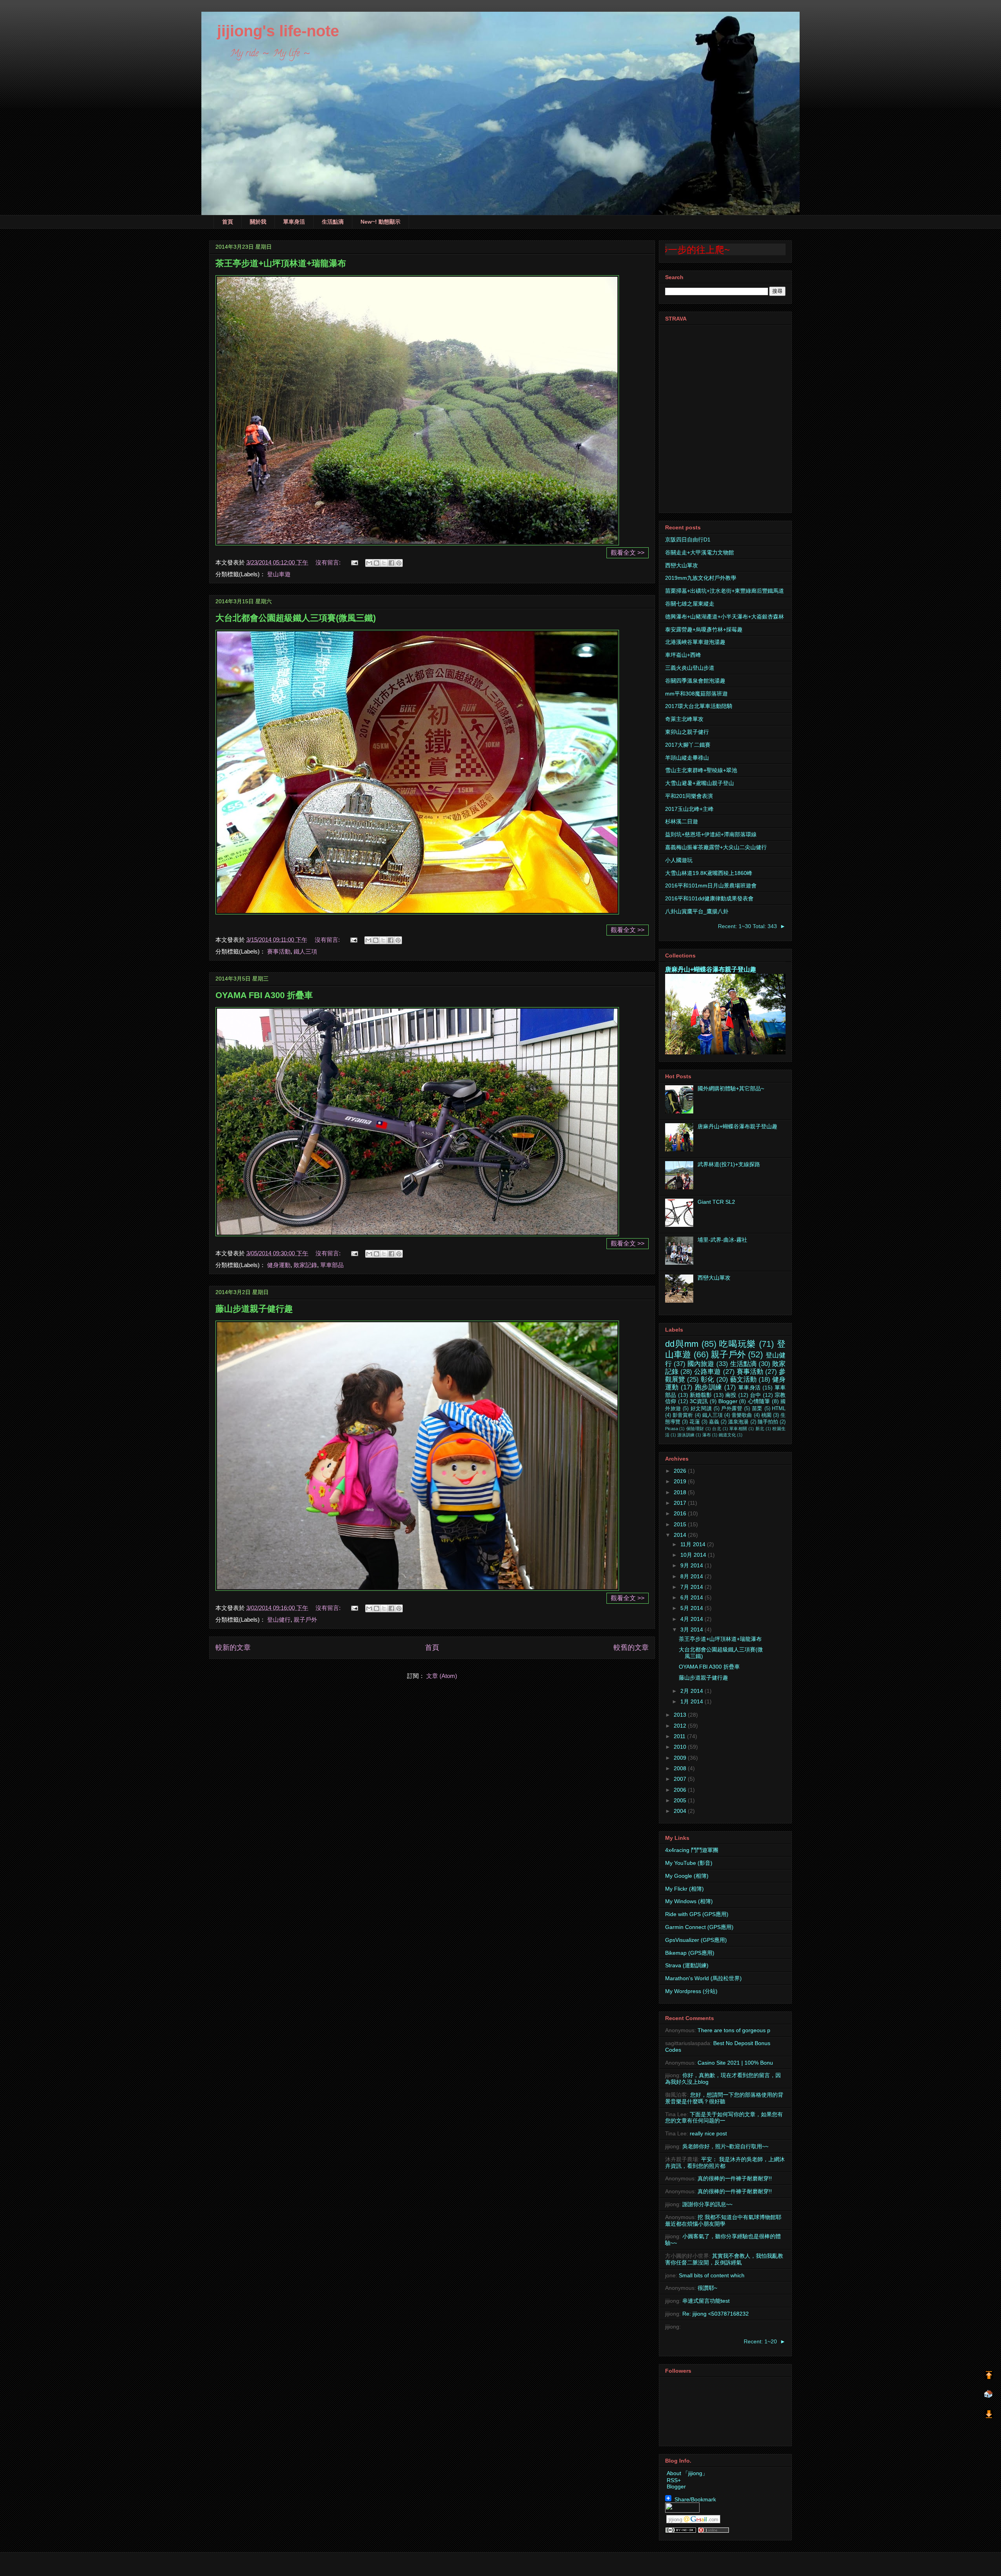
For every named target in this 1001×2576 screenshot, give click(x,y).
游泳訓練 (686, 1435)
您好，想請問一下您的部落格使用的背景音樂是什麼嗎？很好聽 (724, 2098)
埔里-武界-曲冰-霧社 (722, 1240)
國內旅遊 (701, 1364)
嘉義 (714, 1422)
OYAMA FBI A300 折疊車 (264, 995)
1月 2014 (692, 1701)
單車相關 (738, 1429)
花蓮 (694, 1422)
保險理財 (695, 1429)
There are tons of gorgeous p (734, 2030)
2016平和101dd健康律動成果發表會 (709, 898)
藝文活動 (743, 1379)
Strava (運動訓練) (687, 1965)
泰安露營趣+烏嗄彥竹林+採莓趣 (704, 629)
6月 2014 (692, 1597)
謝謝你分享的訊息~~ (707, 2204)
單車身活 (294, 222)
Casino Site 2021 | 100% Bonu (735, 2063)
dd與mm (682, 1344)
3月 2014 (692, 1629)
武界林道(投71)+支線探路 (729, 1164)
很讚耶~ (707, 2288)
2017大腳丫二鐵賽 (688, 745)
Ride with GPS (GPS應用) (697, 1914)
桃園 (766, 1415)
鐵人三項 (305, 951)
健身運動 (279, 1265)
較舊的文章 (631, 1647)
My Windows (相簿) (689, 1901)
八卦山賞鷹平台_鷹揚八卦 (697, 911)
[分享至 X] (384, 563)
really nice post (708, 2133)
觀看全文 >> (628, 553)
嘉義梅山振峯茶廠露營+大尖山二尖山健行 (716, 847)
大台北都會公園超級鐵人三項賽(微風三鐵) (296, 618)
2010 (681, 1747)
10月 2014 (694, 1555)
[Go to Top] (989, 2376)
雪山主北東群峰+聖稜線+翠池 (701, 770)
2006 (681, 1790)
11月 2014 (694, 1544)
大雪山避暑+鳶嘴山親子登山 (700, 783)
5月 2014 (692, 1608)
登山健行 (279, 1620)
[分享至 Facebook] (391, 563)
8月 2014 (692, 1576)
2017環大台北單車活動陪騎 (699, 706)
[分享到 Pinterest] (399, 563)
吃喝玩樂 (737, 1344)
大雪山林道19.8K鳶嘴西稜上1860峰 (709, 873)
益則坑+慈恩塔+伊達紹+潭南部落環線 (711, 834)
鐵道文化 (727, 1435)
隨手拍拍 (768, 1422)
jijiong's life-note (270, 31)
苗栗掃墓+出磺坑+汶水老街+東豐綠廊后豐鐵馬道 (725, 591)
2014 (681, 1535)
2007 (681, 1779)
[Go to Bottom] (989, 2415)
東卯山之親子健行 (687, 732)
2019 (681, 1481)
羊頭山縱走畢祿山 (687, 758)
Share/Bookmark (694, 2499)
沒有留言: (329, 562)
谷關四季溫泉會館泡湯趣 (695, 681)
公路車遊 (707, 1372)
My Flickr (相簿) (684, 1889)
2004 (681, 1811)
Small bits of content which (712, 2275)
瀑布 (707, 1435)
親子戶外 (305, 1620)
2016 (681, 1513)
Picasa (672, 1429)
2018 (681, 1492)
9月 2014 (692, 1565)
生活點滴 (333, 222)
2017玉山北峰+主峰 (689, 809)
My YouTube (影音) (689, 1863)
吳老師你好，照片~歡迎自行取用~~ (725, 2146)
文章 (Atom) (442, 1676)
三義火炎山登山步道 (690, 668)
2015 (681, 1524)
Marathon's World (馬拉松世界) (703, 1978)
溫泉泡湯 (738, 1422)
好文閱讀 (701, 1409)
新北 (760, 1429)
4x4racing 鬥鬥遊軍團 (692, 1850)
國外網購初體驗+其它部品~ (731, 1088)
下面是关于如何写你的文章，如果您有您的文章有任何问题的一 (724, 2118)
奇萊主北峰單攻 (684, 719)
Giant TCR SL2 (716, 1202)
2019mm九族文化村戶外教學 (701, 578)
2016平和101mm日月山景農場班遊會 (711, 886)
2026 (681, 1471)
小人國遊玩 (679, 860)
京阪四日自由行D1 (688, 540)
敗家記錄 (305, 1265)
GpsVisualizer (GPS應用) (696, 1940)
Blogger (728, 1401)
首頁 (228, 222)
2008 (681, 1768)
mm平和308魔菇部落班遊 (696, 694)
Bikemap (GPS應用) (690, 1953)
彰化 (707, 1379)
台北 (717, 1429)
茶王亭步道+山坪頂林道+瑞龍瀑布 (281, 263)
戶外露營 (732, 1409)
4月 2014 (692, 1619)
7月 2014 (692, 1587)
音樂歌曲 (742, 1415)
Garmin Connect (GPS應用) (699, 1927)
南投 (731, 1395)
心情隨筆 (759, 1401)
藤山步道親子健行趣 (254, 1309)
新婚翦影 (701, 1395)
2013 (681, 1715)
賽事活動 (279, 951)
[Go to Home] (988, 2395)
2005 (681, 1800)
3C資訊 (699, 1401)
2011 (680, 1736)
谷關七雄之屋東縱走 (690, 604)
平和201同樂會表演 (689, 796)
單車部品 (332, 1265)
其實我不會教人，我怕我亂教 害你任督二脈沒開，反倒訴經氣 (724, 2259)
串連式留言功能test (706, 2301)
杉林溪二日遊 (682, 821)
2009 (681, 1758)
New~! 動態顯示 (380, 222)
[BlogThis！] (377, 563)
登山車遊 (279, 574)
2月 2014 (692, 1691)
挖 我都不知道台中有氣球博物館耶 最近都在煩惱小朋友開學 (723, 2220)
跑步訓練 (709, 1387)
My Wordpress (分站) (691, 1991)
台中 (755, 1395)
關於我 (258, 222)
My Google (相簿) (687, 1876)
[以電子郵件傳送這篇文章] (369, 563)
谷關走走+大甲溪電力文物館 (700, 552)
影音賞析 (683, 1415)
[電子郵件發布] (354, 562)
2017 (681, 1503)
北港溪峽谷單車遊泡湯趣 (695, 642)
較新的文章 (233, 1647)
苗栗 (757, 1409)
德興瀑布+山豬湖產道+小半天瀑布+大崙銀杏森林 (725, 617)
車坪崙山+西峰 (683, 655)
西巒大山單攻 (682, 565)
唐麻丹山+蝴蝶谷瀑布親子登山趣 (711, 969)
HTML (779, 1409)
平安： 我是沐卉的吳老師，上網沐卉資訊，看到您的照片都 (725, 2163)
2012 (681, 1726)
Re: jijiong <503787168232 (716, 2314)
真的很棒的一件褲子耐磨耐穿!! (735, 2178)
